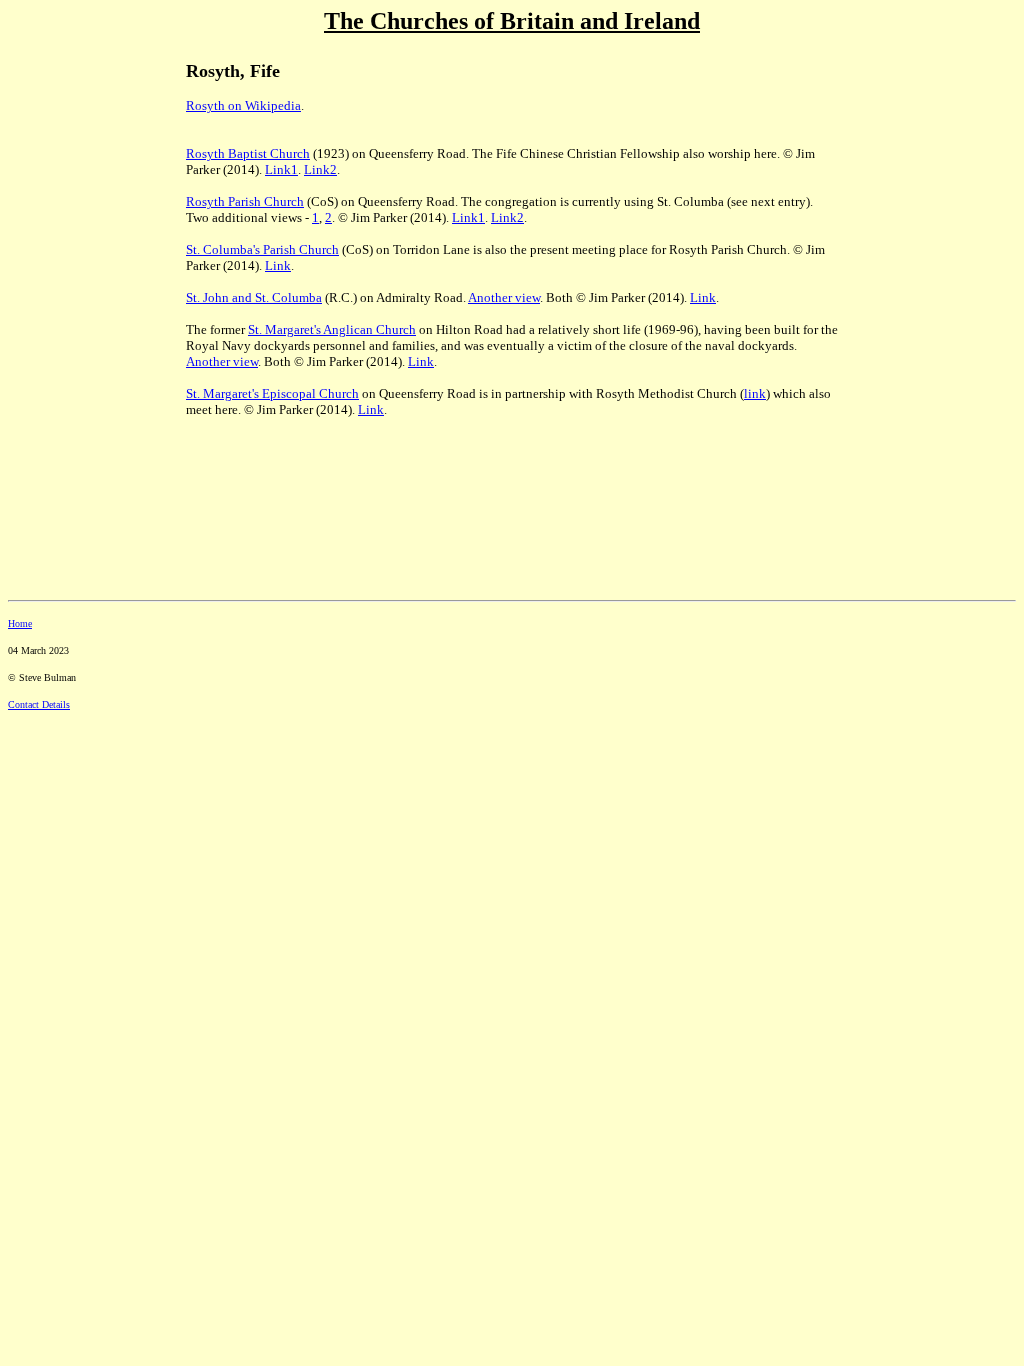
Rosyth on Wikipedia (243, 105)
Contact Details (39, 704)
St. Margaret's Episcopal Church (272, 393)
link (755, 393)
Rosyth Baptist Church (248, 153)
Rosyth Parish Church (245, 201)
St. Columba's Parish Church (262, 249)
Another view (504, 297)
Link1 (281, 169)
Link (278, 265)
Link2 (320, 169)
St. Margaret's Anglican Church (332, 329)
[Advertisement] (78, 181)
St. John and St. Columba (254, 297)
